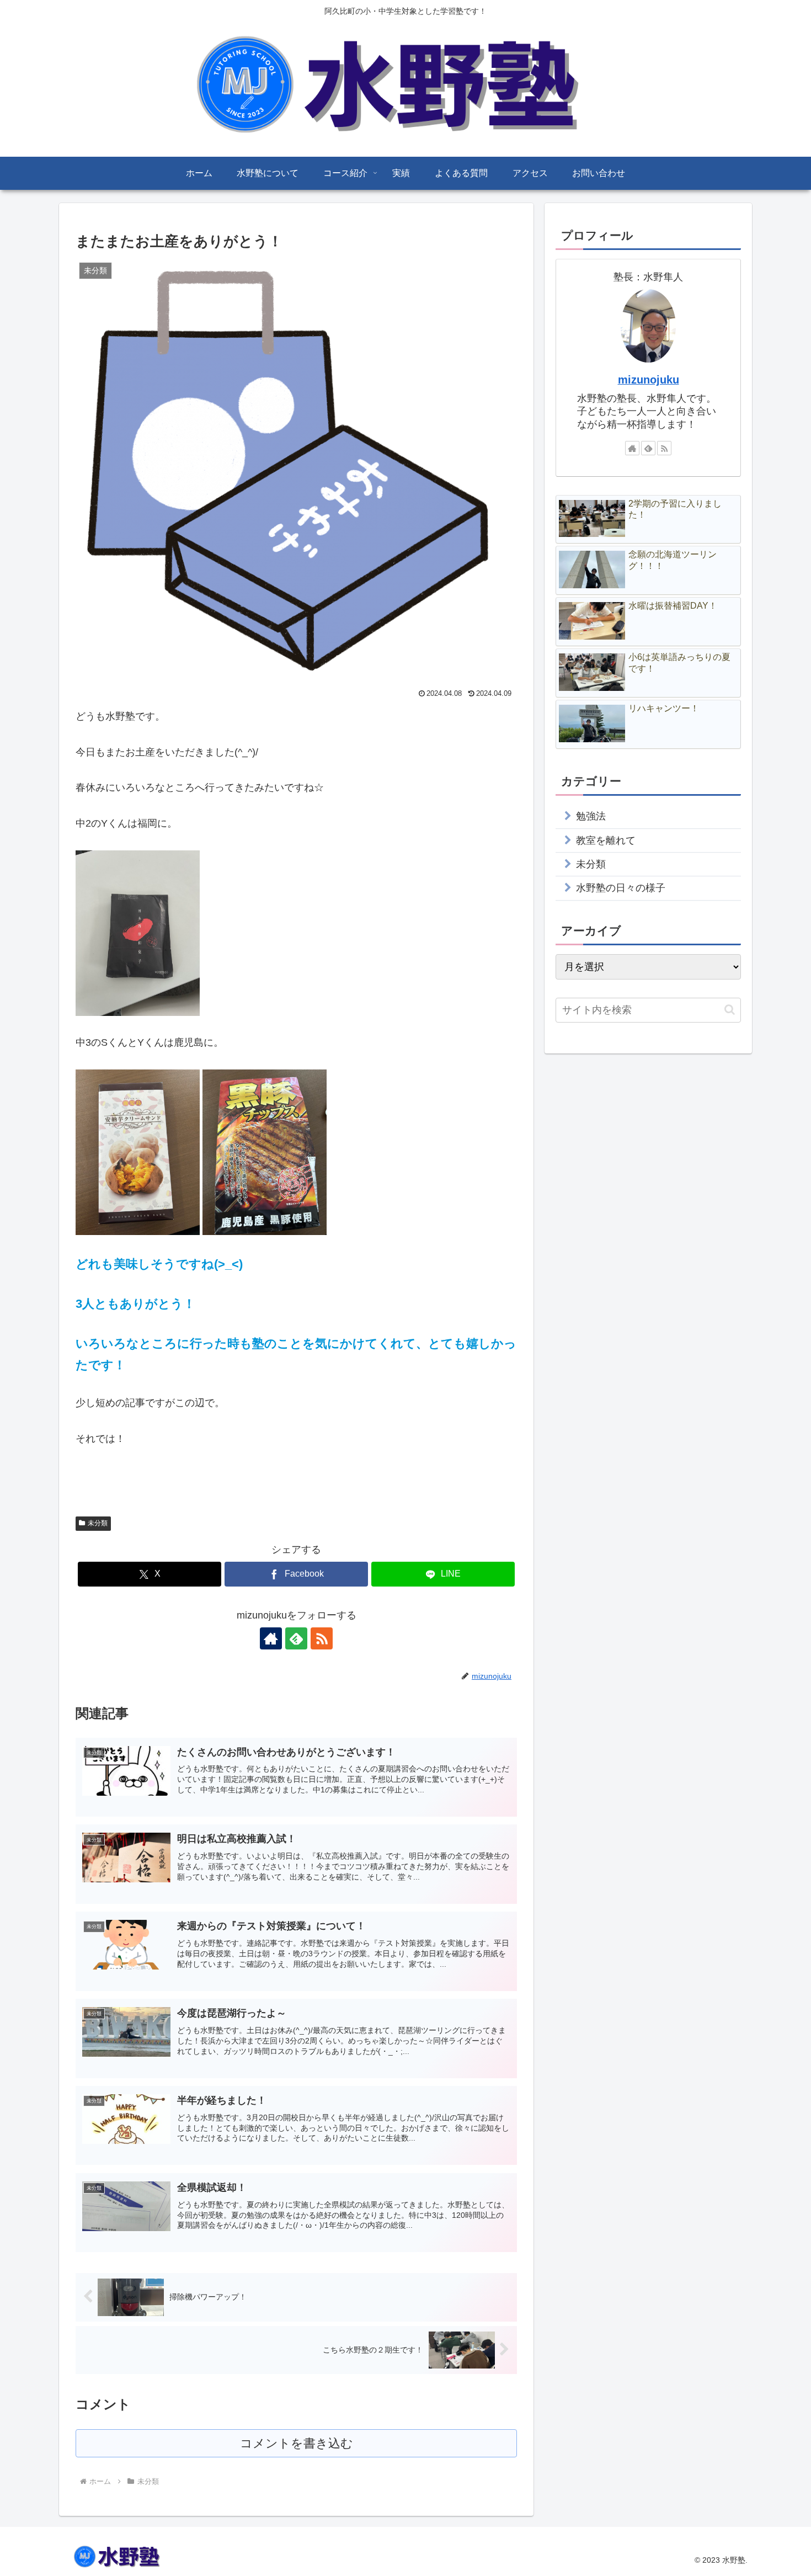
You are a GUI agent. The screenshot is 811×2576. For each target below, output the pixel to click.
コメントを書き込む (297, 2443)
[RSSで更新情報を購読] (322, 1638)
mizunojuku (649, 380)
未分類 (98, 1523)
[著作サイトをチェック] (271, 1638)
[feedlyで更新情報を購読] (296, 1638)
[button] (730, 1010)
